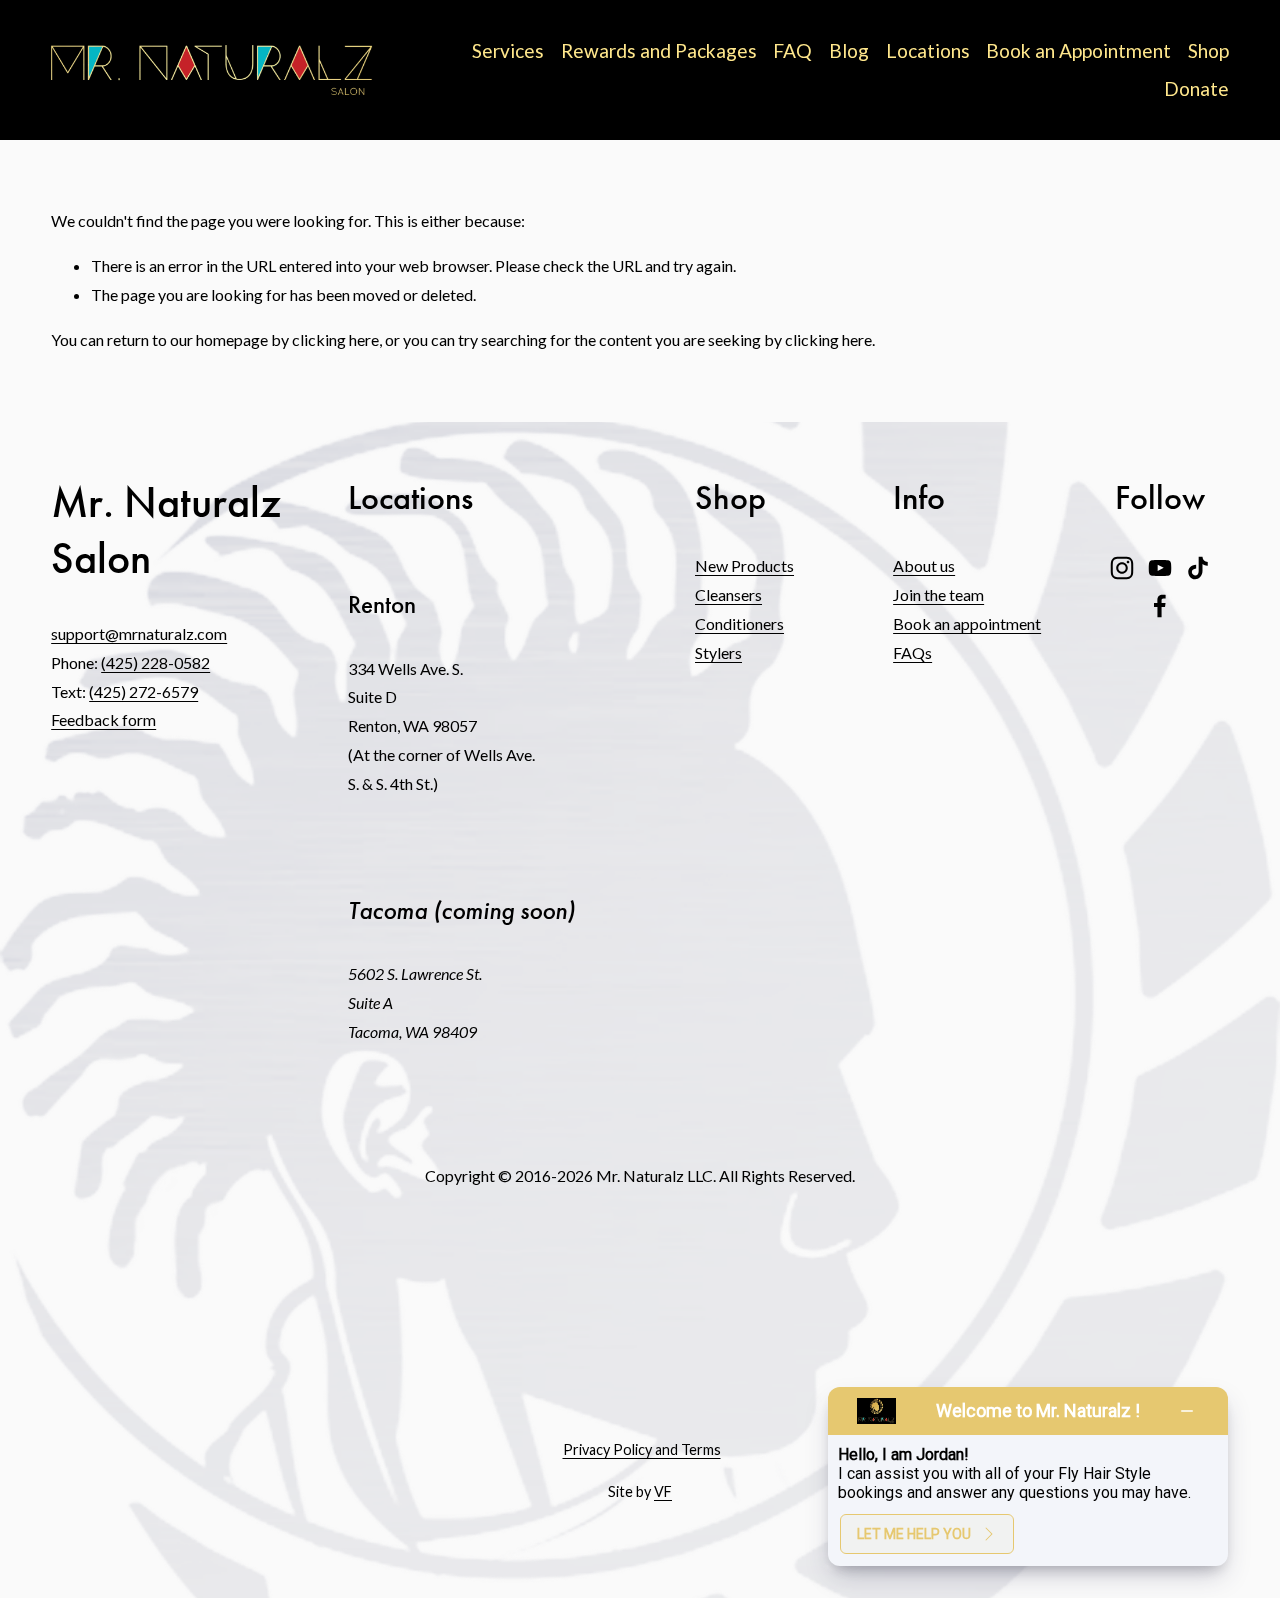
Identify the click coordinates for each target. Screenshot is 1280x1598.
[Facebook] (1160, 606)
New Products (744, 565)
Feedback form (103, 719)
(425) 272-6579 (143, 691)
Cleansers (728, 594)
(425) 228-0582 (155, 662)
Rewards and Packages (659, 50)
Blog (849, 50)
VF (663, 1491)
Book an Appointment (1078, 50)
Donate (1196, 88)
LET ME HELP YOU (914, 1534)
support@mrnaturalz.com (139, 633)
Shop (1208, 50)
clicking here (335, 339)
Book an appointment (967, 623)
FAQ (792, 50)
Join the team (938, 594)
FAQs (912, 652)
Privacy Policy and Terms (642, 1449)
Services (508, 50)
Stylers (718, 652)
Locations (928, 50)
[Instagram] (1122, 568)
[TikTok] (1198, 568)
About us (924, 565)
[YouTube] (1160, 568)
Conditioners (739, 623)
